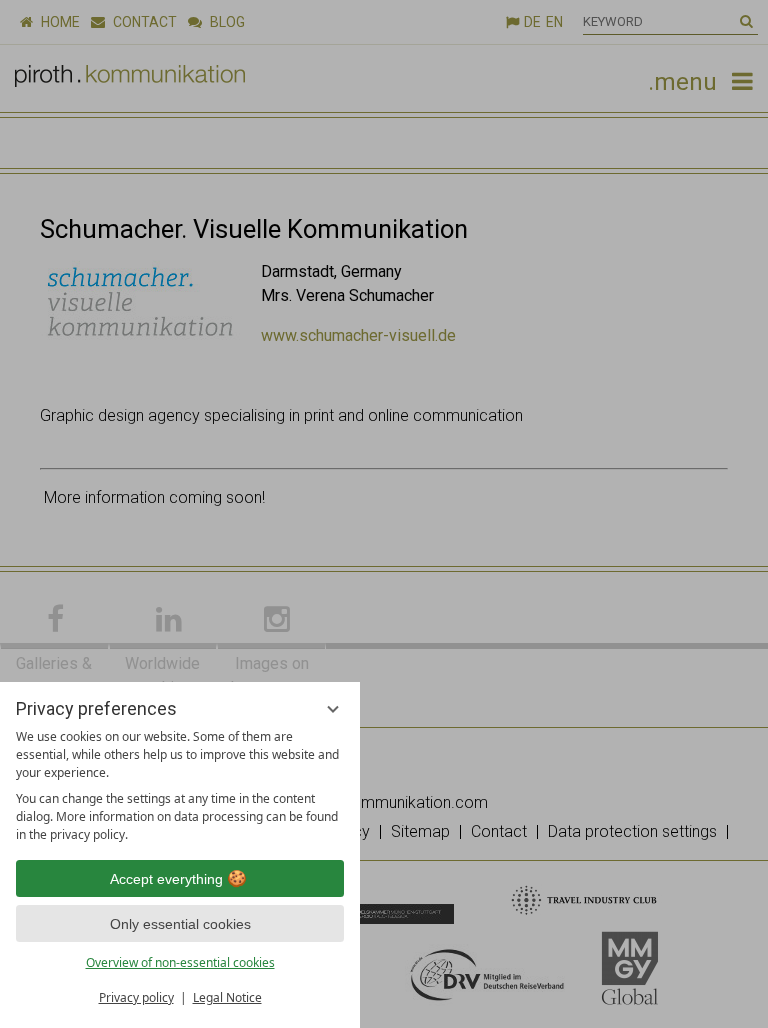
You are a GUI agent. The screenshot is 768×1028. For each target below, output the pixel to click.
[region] (180, 786)
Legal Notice (227, 997)
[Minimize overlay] (333, 709)
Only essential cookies (180, 924)
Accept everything (166, 879)
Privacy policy (136, 997)
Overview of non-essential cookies (180, 962)
